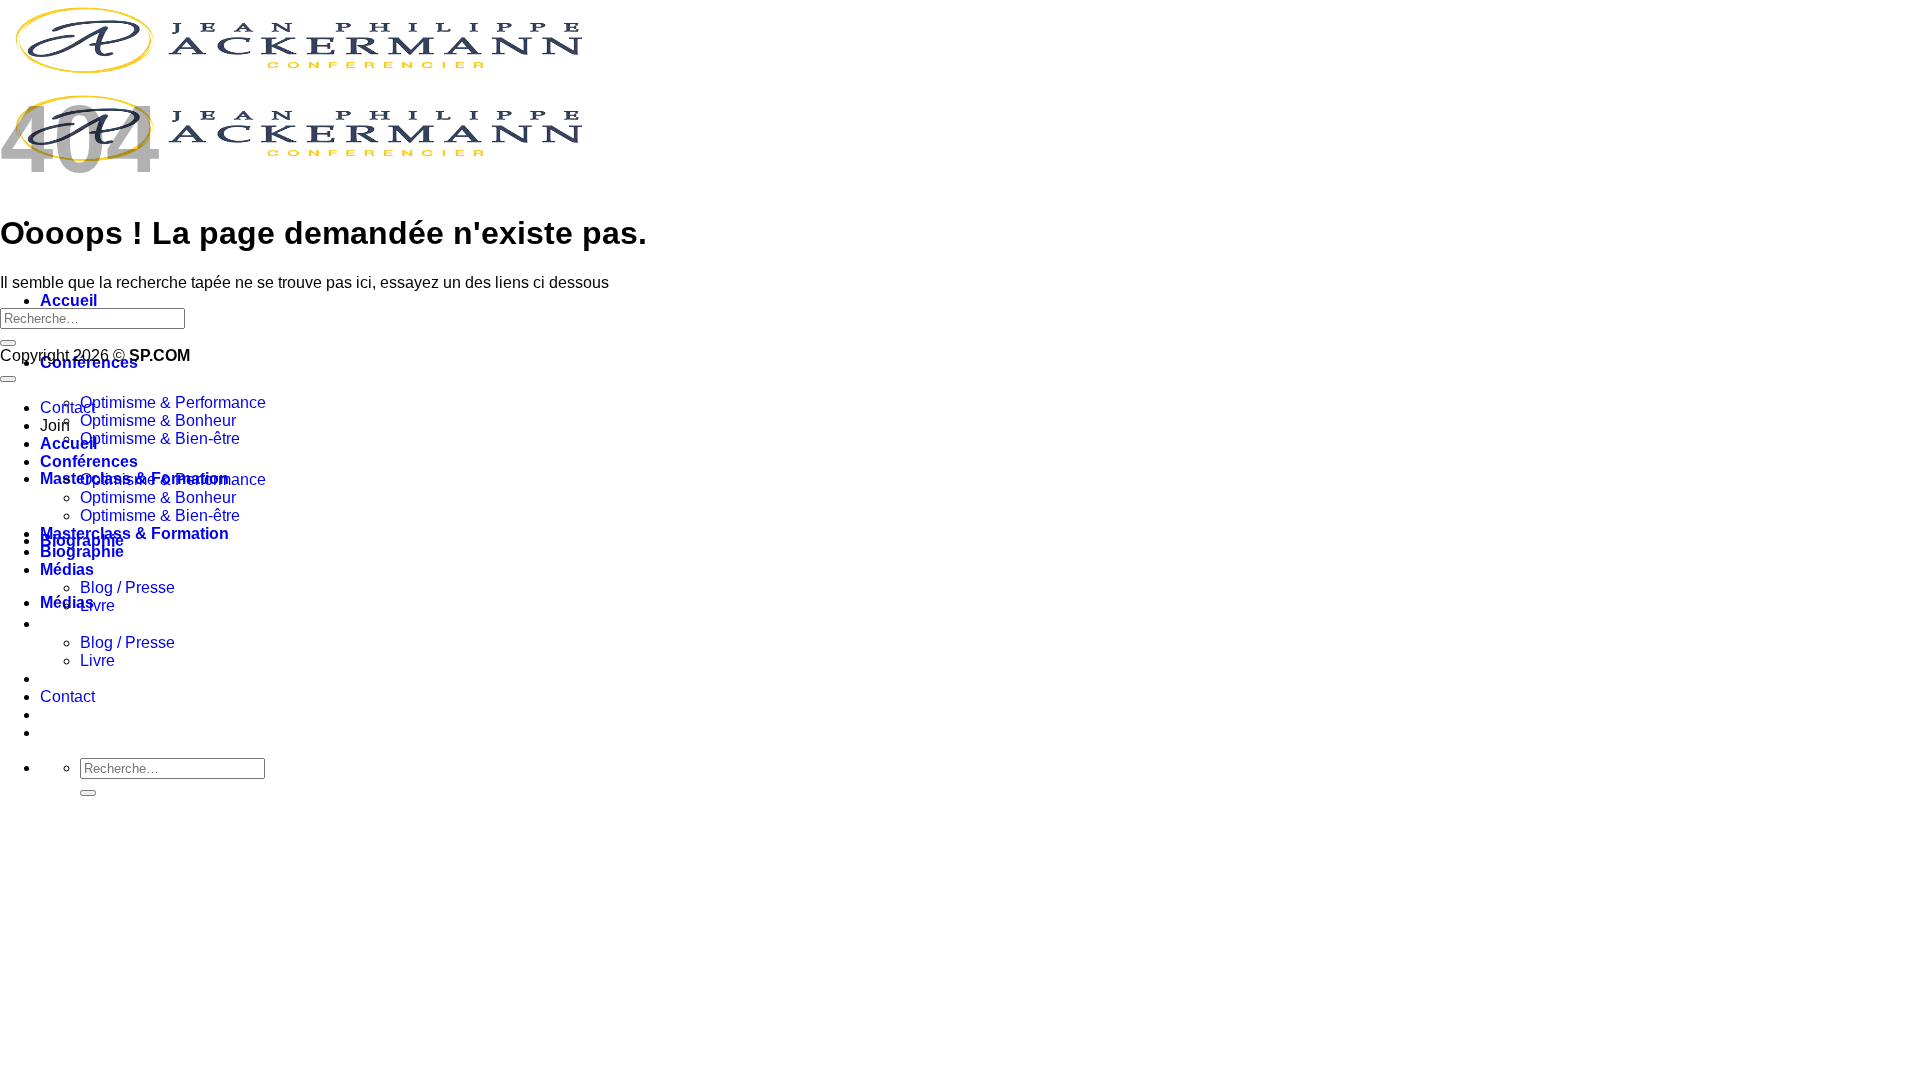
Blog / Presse (127, 642)
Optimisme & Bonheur (158, 420)
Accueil (68, 300)
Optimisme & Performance (173, 402)
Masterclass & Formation (134, 533)
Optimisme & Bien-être (160, 438)
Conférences (89, 461)
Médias (67, 569)
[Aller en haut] (8, 379)
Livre (97, 660)
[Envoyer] (88, 793)
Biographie (82, 551)
